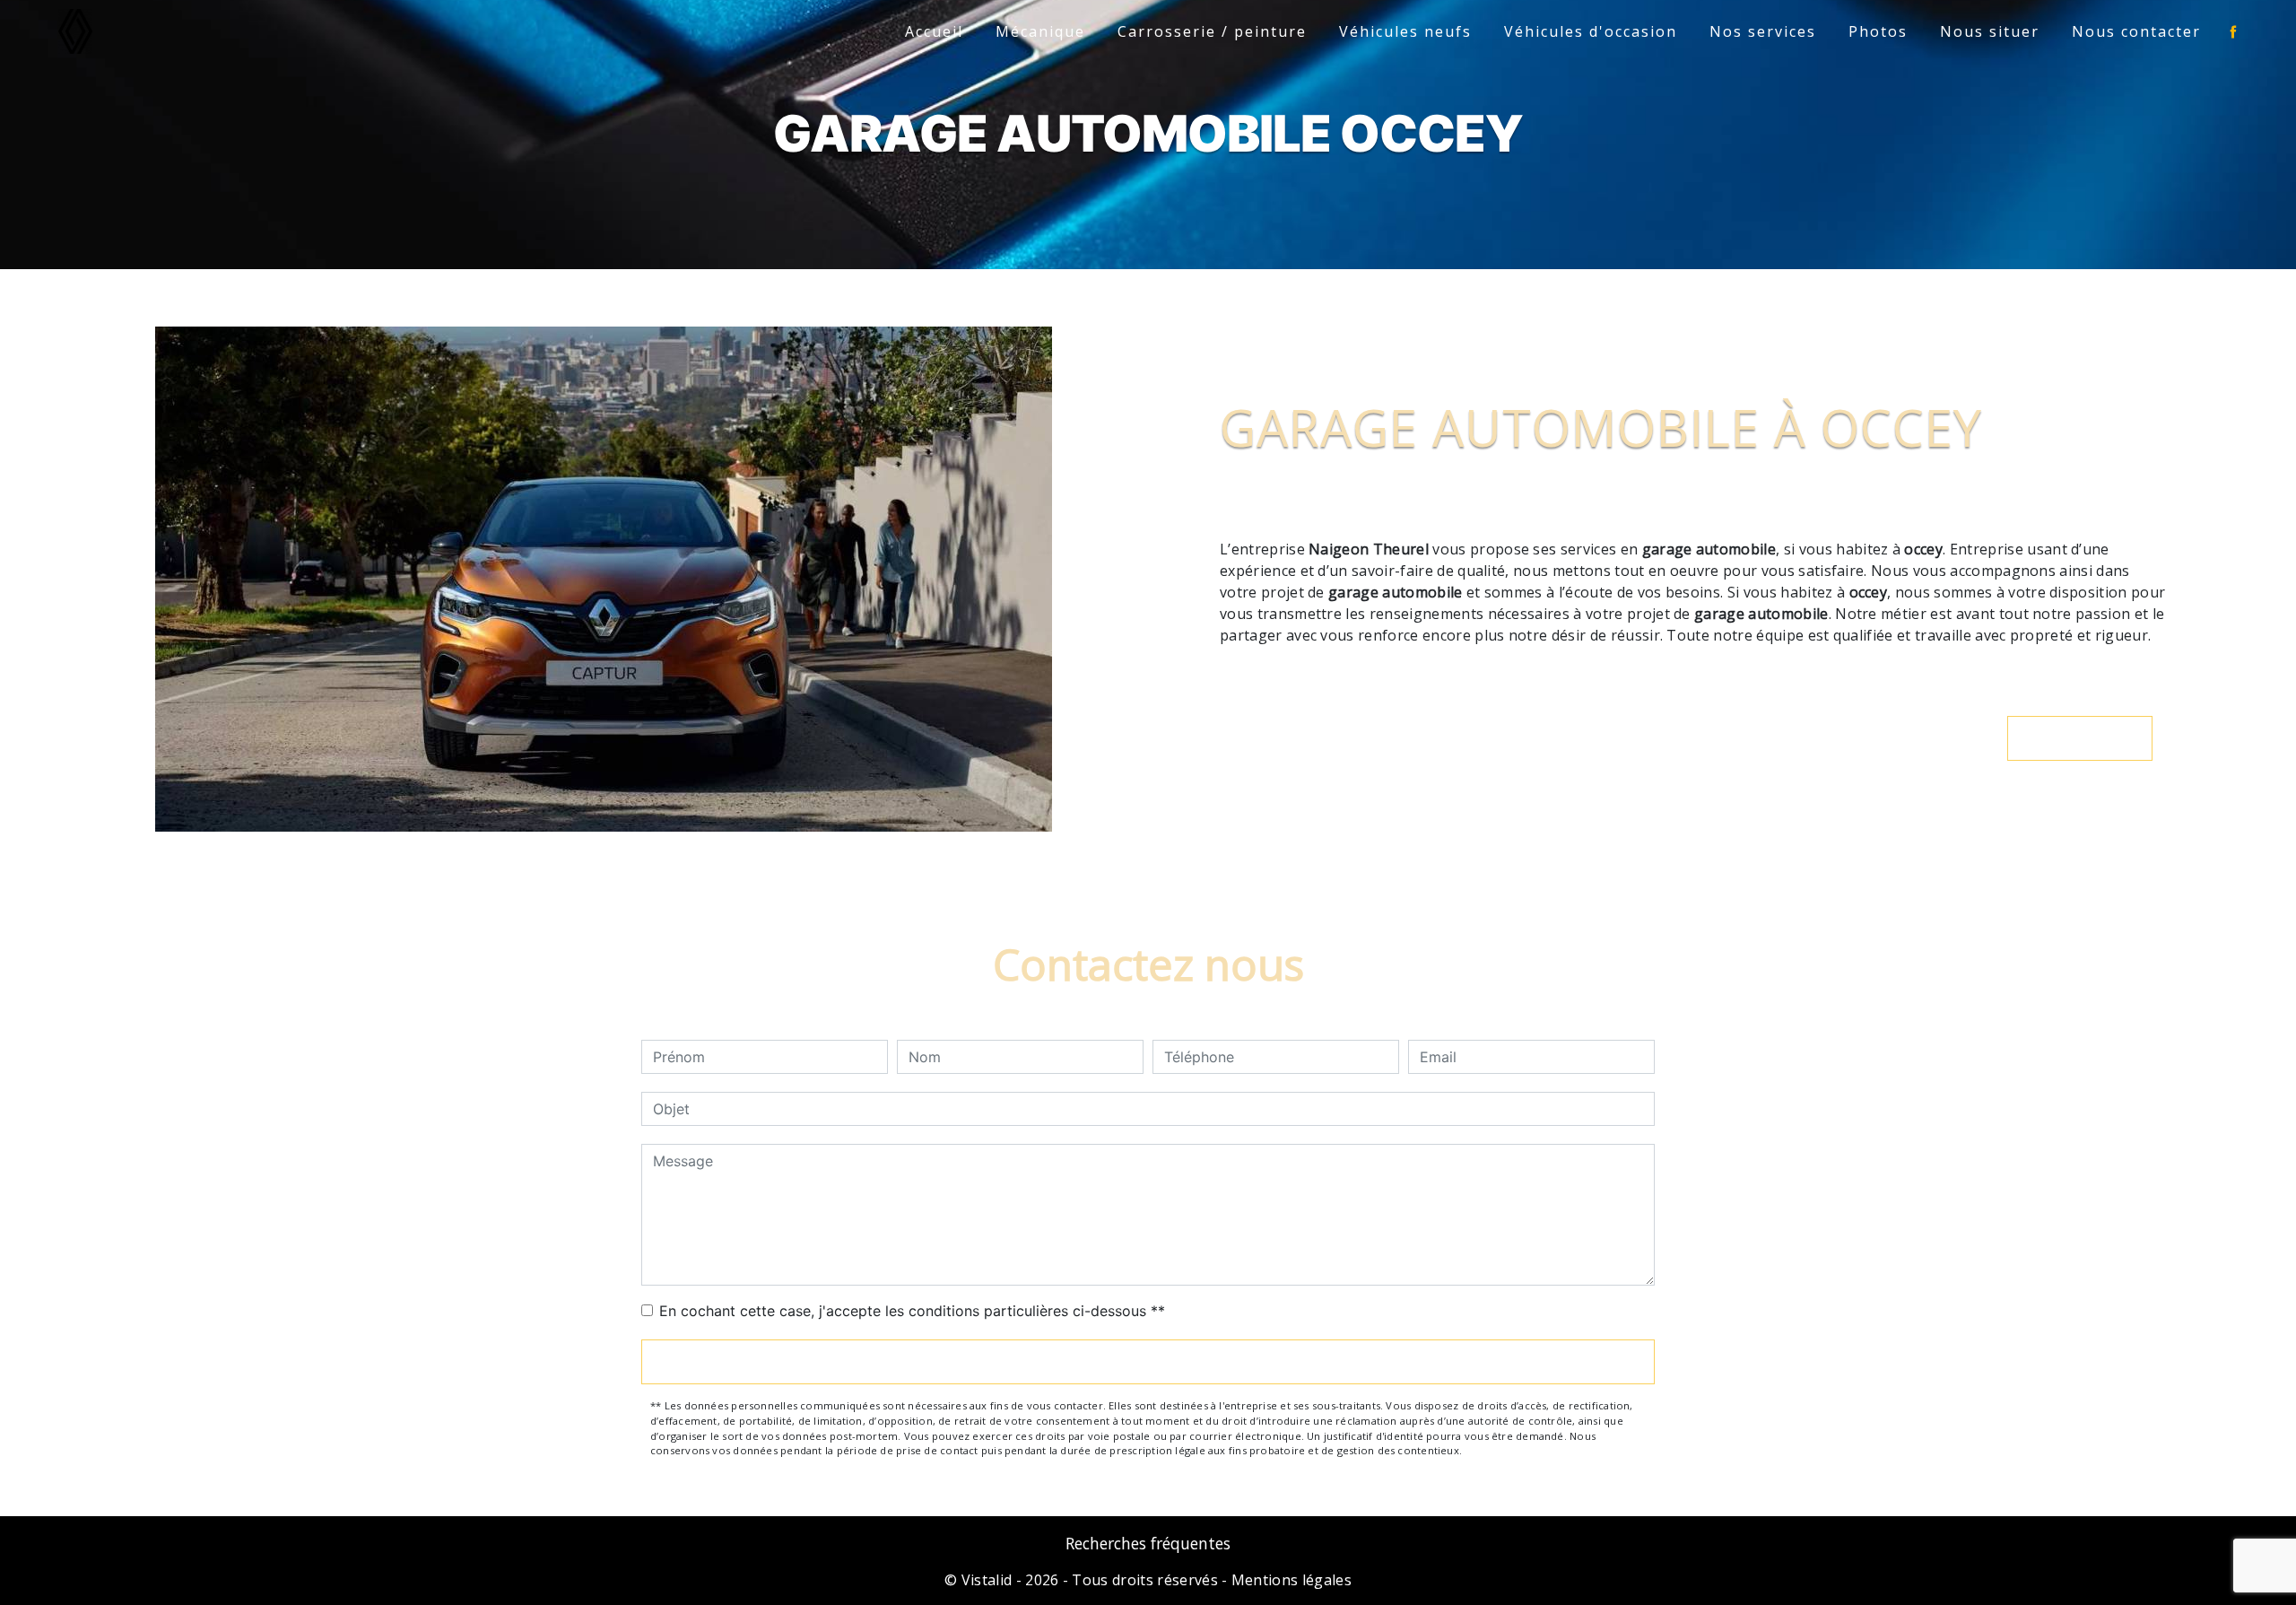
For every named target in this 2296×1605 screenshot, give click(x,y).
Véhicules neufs (1405, 31)
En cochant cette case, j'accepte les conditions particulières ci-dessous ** (912, 1311)
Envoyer (1148, 1362)
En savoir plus (2089, 738)
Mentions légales (1290, 1580)
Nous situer (1990, 31)
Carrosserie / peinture (1212, 31)
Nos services (1763, 31)
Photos (1878, 31)
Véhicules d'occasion (1591, 31)
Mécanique (1040, 31)
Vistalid (987, 1580)
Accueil (934, 31)
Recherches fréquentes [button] (1148, 1543)
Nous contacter (2136, 31)
